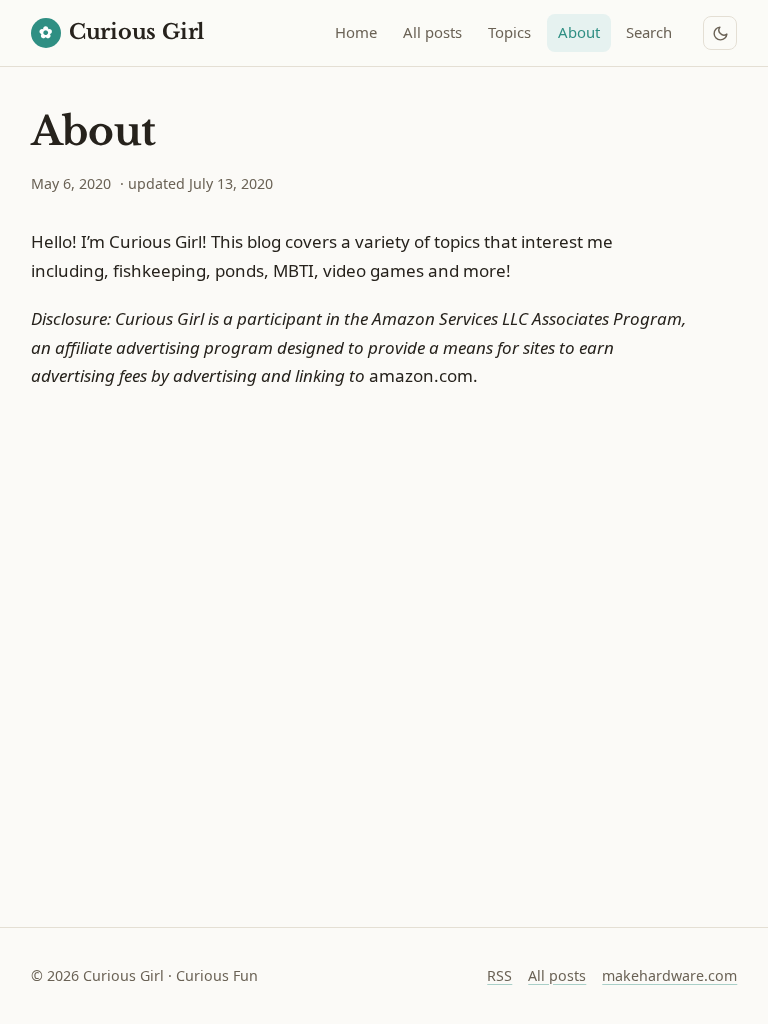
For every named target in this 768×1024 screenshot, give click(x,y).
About (579, 32)
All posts (432, 32)
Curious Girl (121, 32)
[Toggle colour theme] (720, 33)
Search (649, 32)
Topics (509, 32)
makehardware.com (669, 975)
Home (356, 32)
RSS (499, 975)
